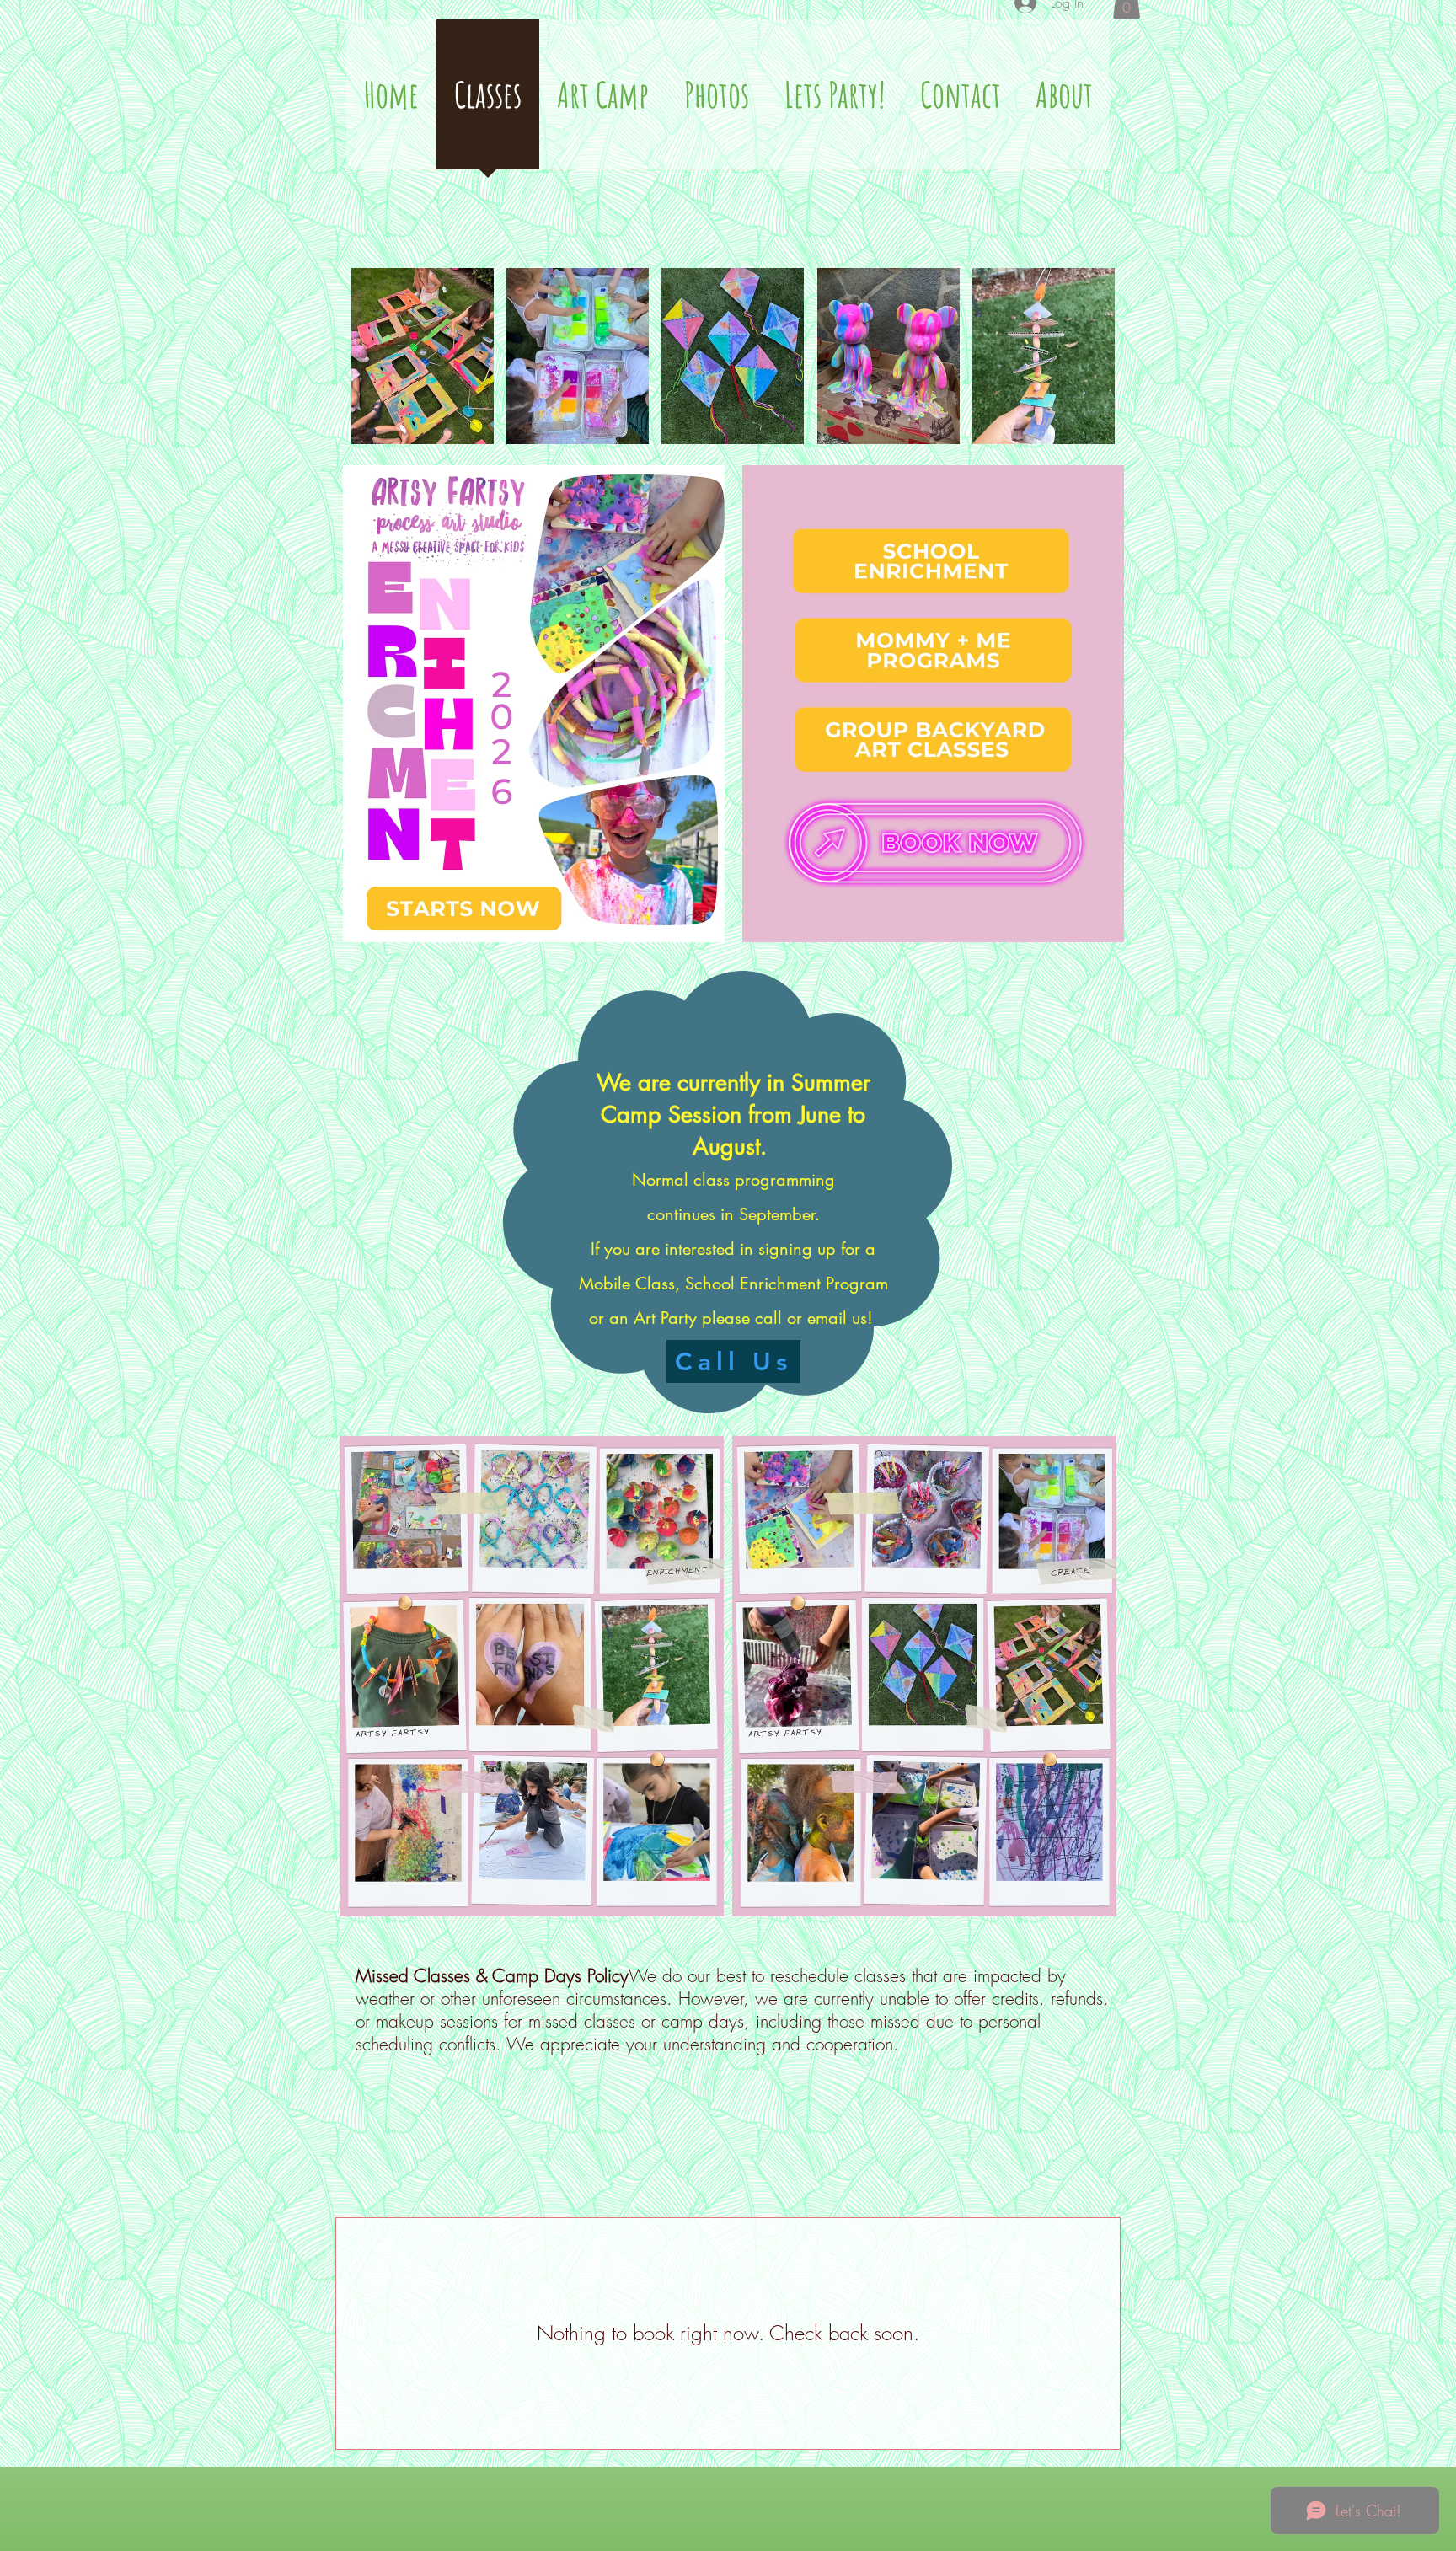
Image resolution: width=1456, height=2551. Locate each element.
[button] (423, 356)
